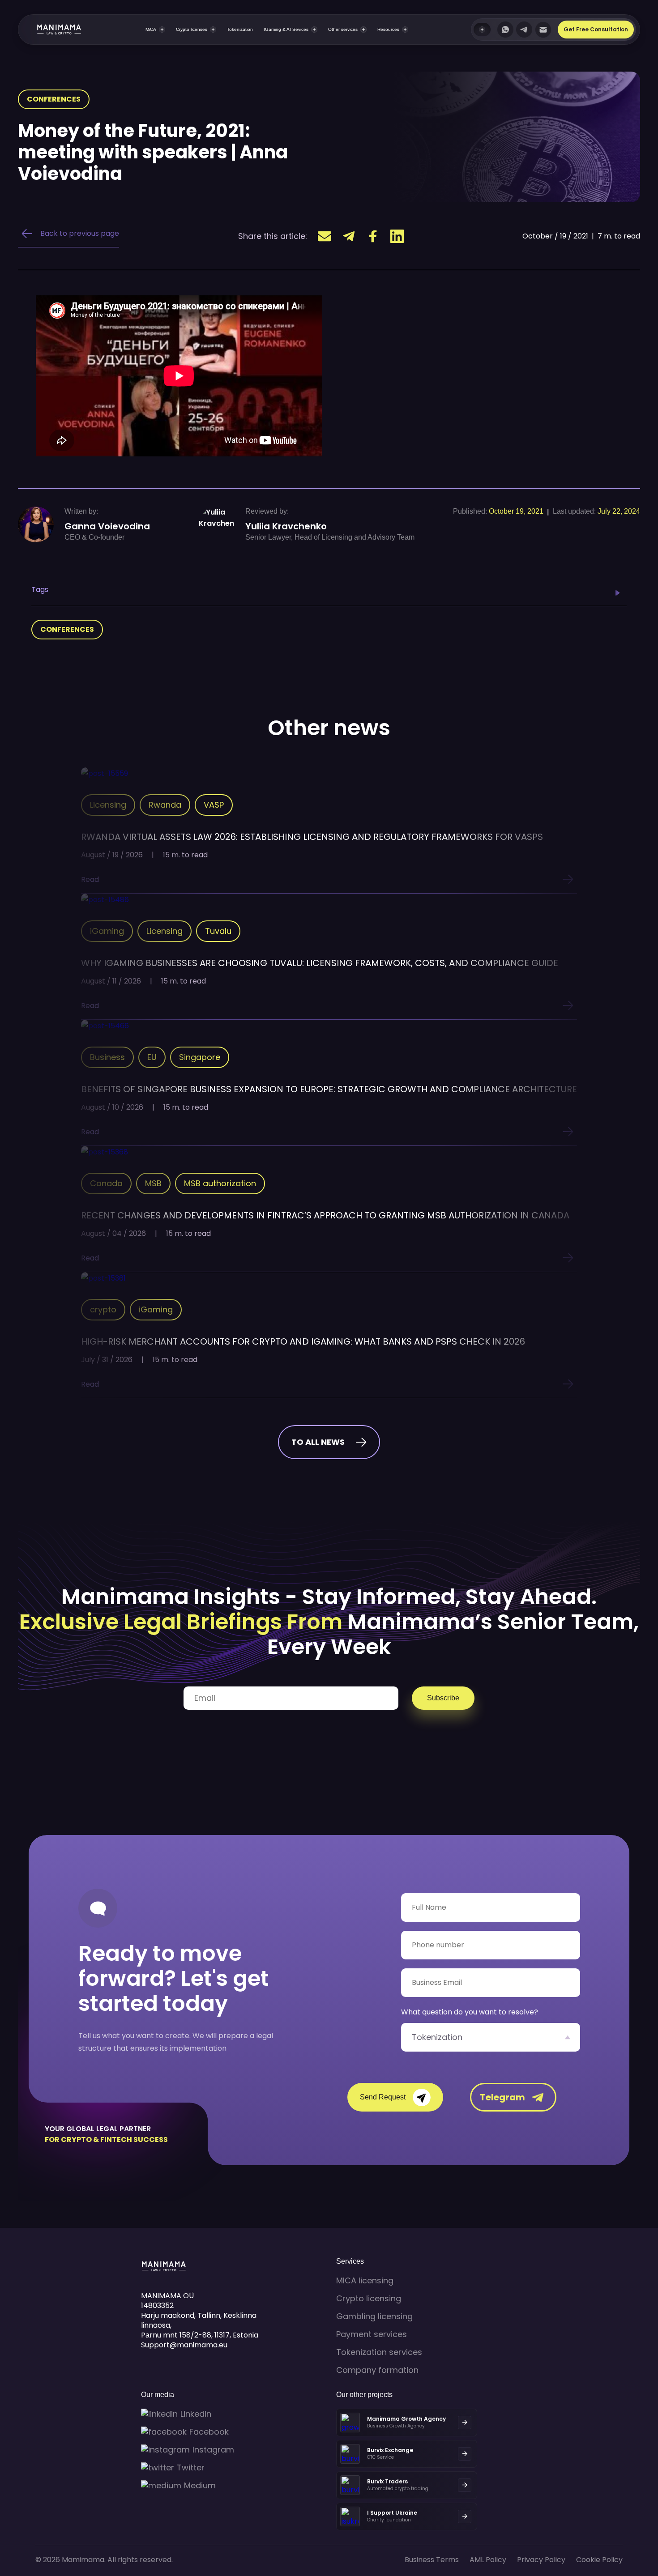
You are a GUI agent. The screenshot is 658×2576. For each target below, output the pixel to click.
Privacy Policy (541, 2560)
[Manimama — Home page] (50, 30)
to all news (318, 1442)
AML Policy (488, 2560)
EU (152, 1057)
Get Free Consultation (596, 29)
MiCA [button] (151, 29)
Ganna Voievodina (107, 526)
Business (107, 1057)
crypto (103, 1309)
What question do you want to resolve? (470, 2012)
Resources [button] (388, 29)
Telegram (502, 2097)
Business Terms (432, 2560)
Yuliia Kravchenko (286, 526)
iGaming (107, 931)
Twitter (191, 2468)
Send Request (383, 2097)
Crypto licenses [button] (192, 29)
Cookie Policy (599, 2560)
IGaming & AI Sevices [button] (286, 29)
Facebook (209, 2432)
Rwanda (165, 805)
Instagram (213, 2450)
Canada (106, 1183)
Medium (200, 2486)
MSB (153, 1183)
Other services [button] (343, 29)
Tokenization (240, 29)
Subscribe (443, 1698)
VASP (214, 805)
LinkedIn (196, 2414)
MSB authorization (220, 1183)
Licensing (108, 805)
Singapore (200, 1057)
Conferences (54, 99)
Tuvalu (218, 931)
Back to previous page (80, 233)
